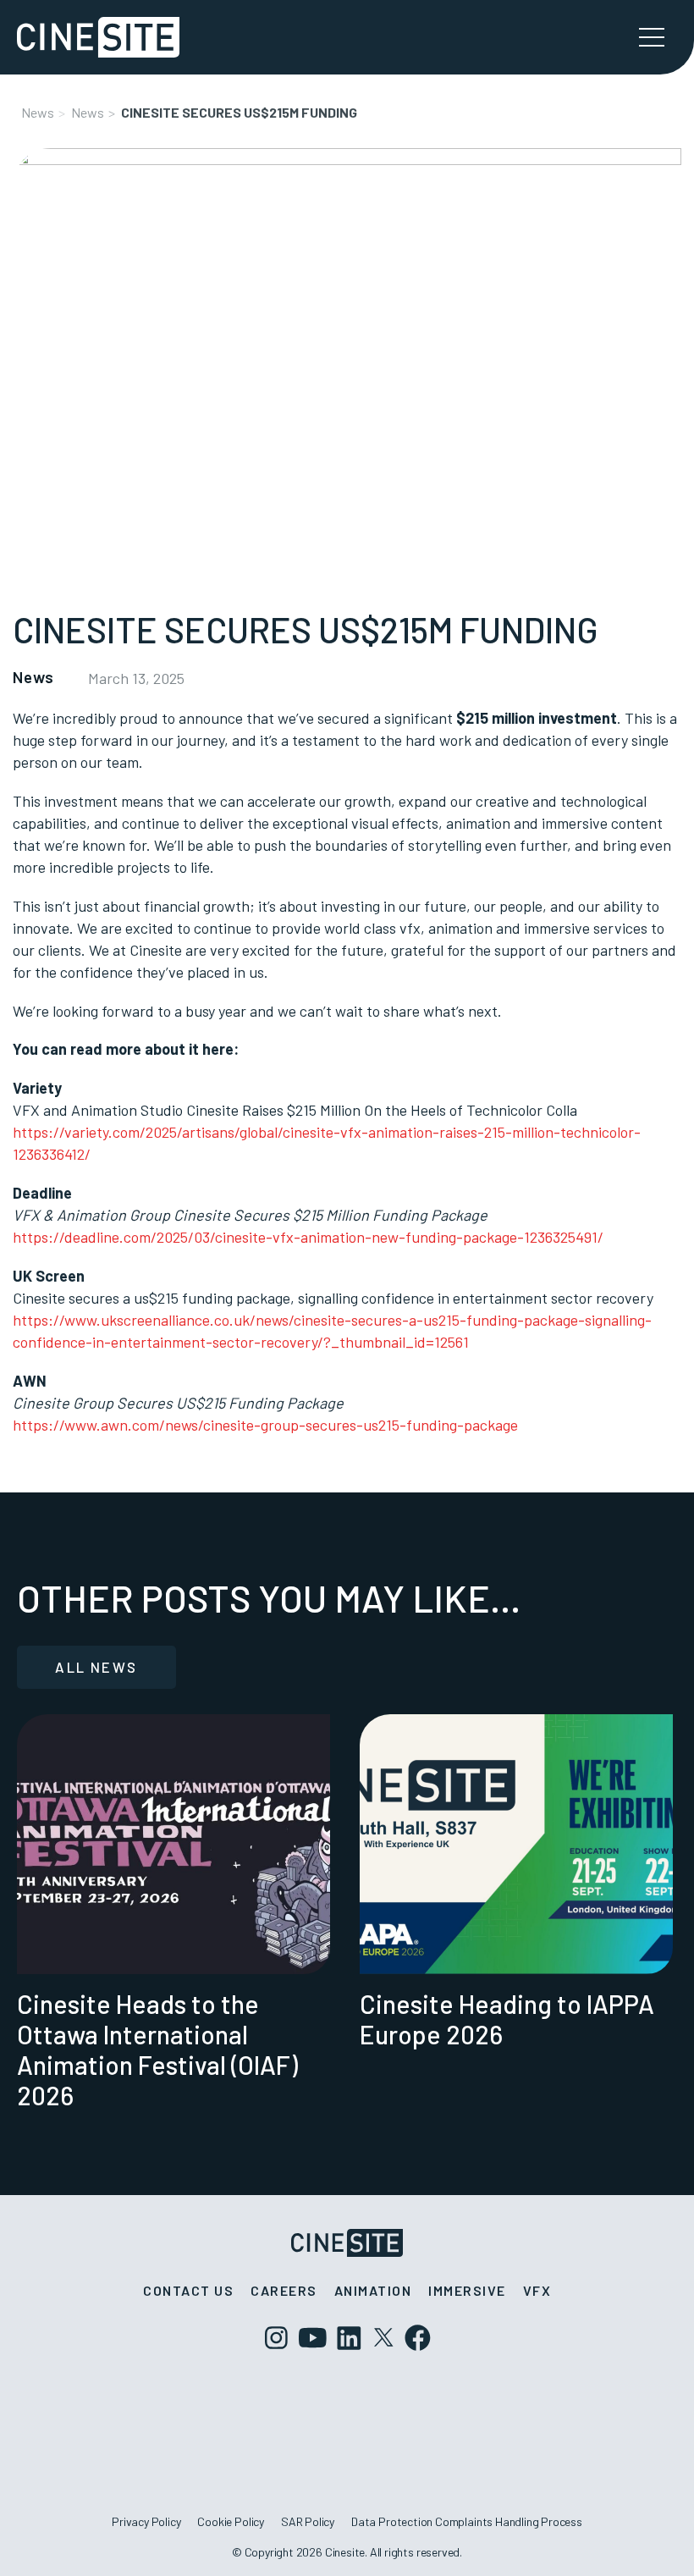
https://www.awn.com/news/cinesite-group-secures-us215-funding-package (265, 1425)
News (38, 112)
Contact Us (188, 2290)
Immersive (467, 2290)
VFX (537, 2290)
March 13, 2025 (136, 678)
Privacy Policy (146, 2521)
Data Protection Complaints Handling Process (467, 2521)
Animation (373, 2290)
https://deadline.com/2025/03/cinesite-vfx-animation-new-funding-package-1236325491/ (308, 1237)
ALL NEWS (96, 1667)
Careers (284, 2290)
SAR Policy (308, 2521)
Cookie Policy (231, 2521)
